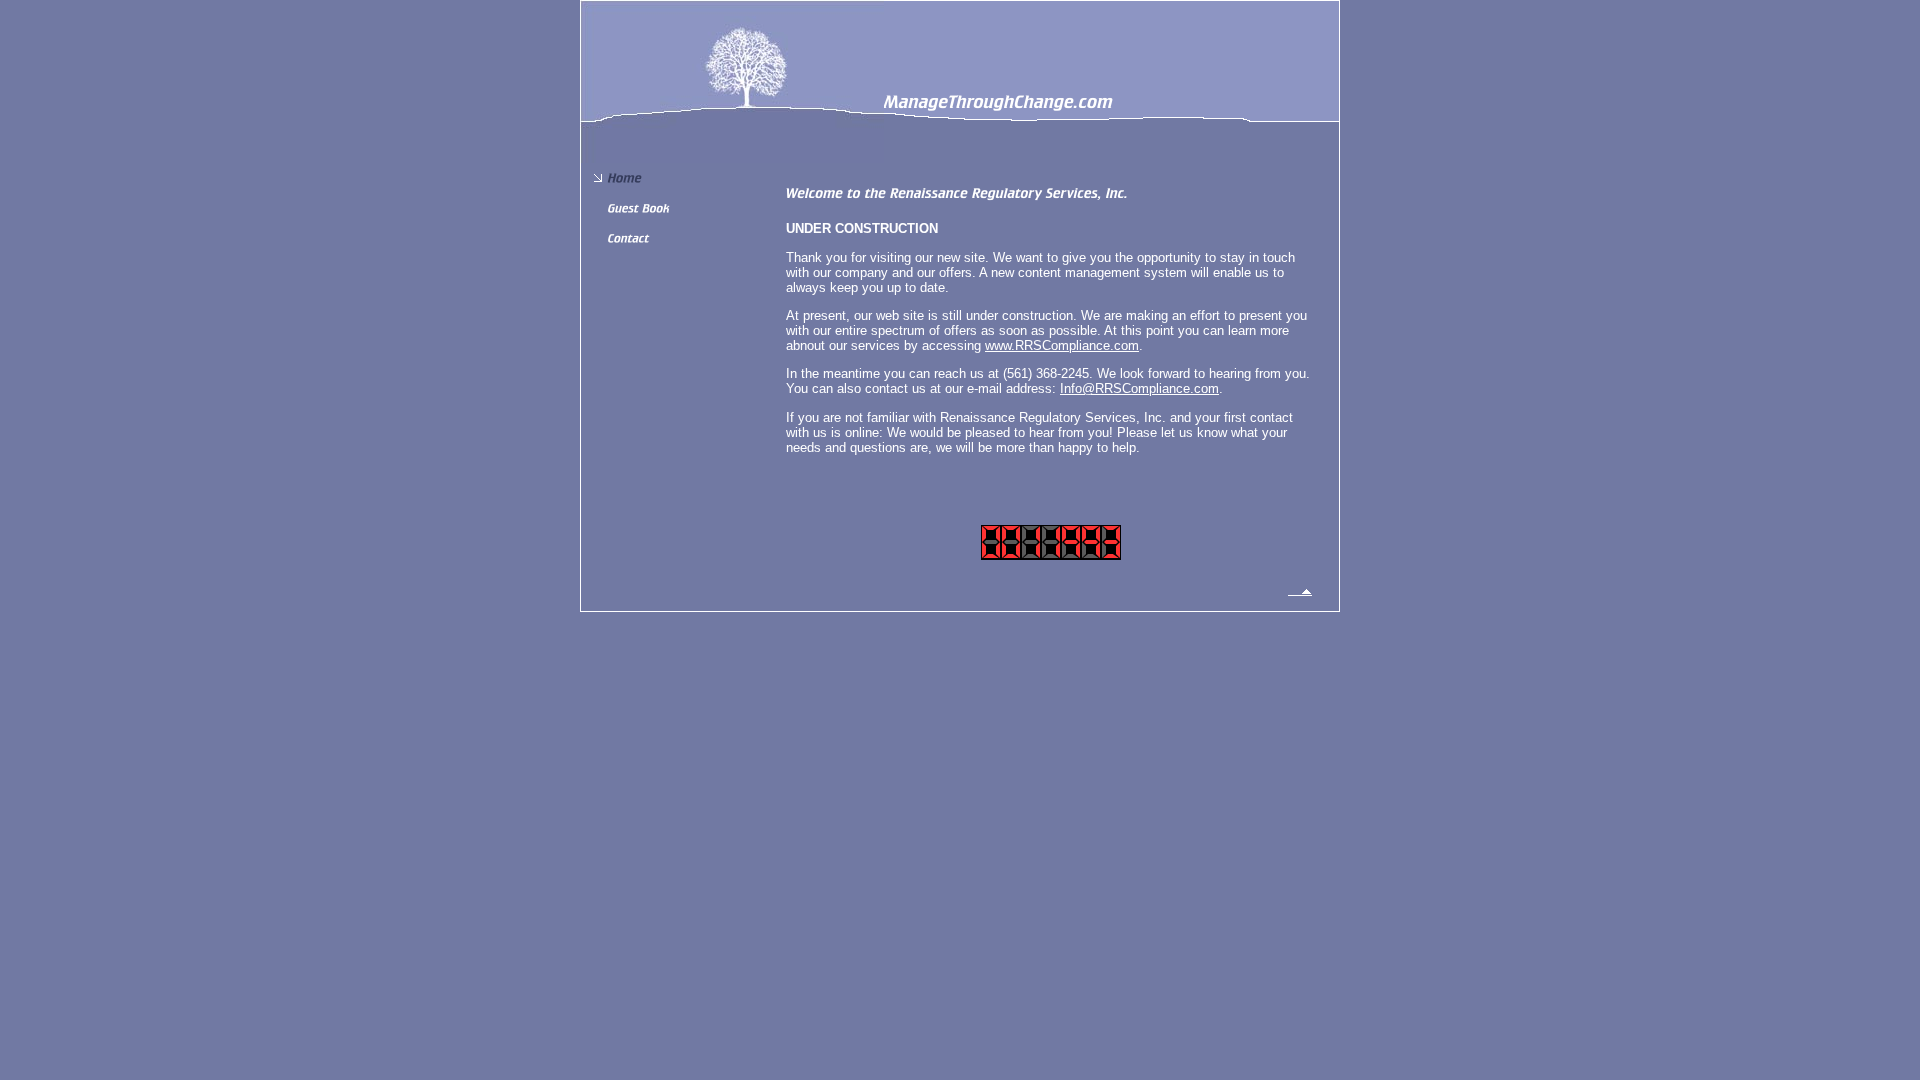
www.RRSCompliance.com (1062, 345)
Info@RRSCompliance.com (1139, 388)
